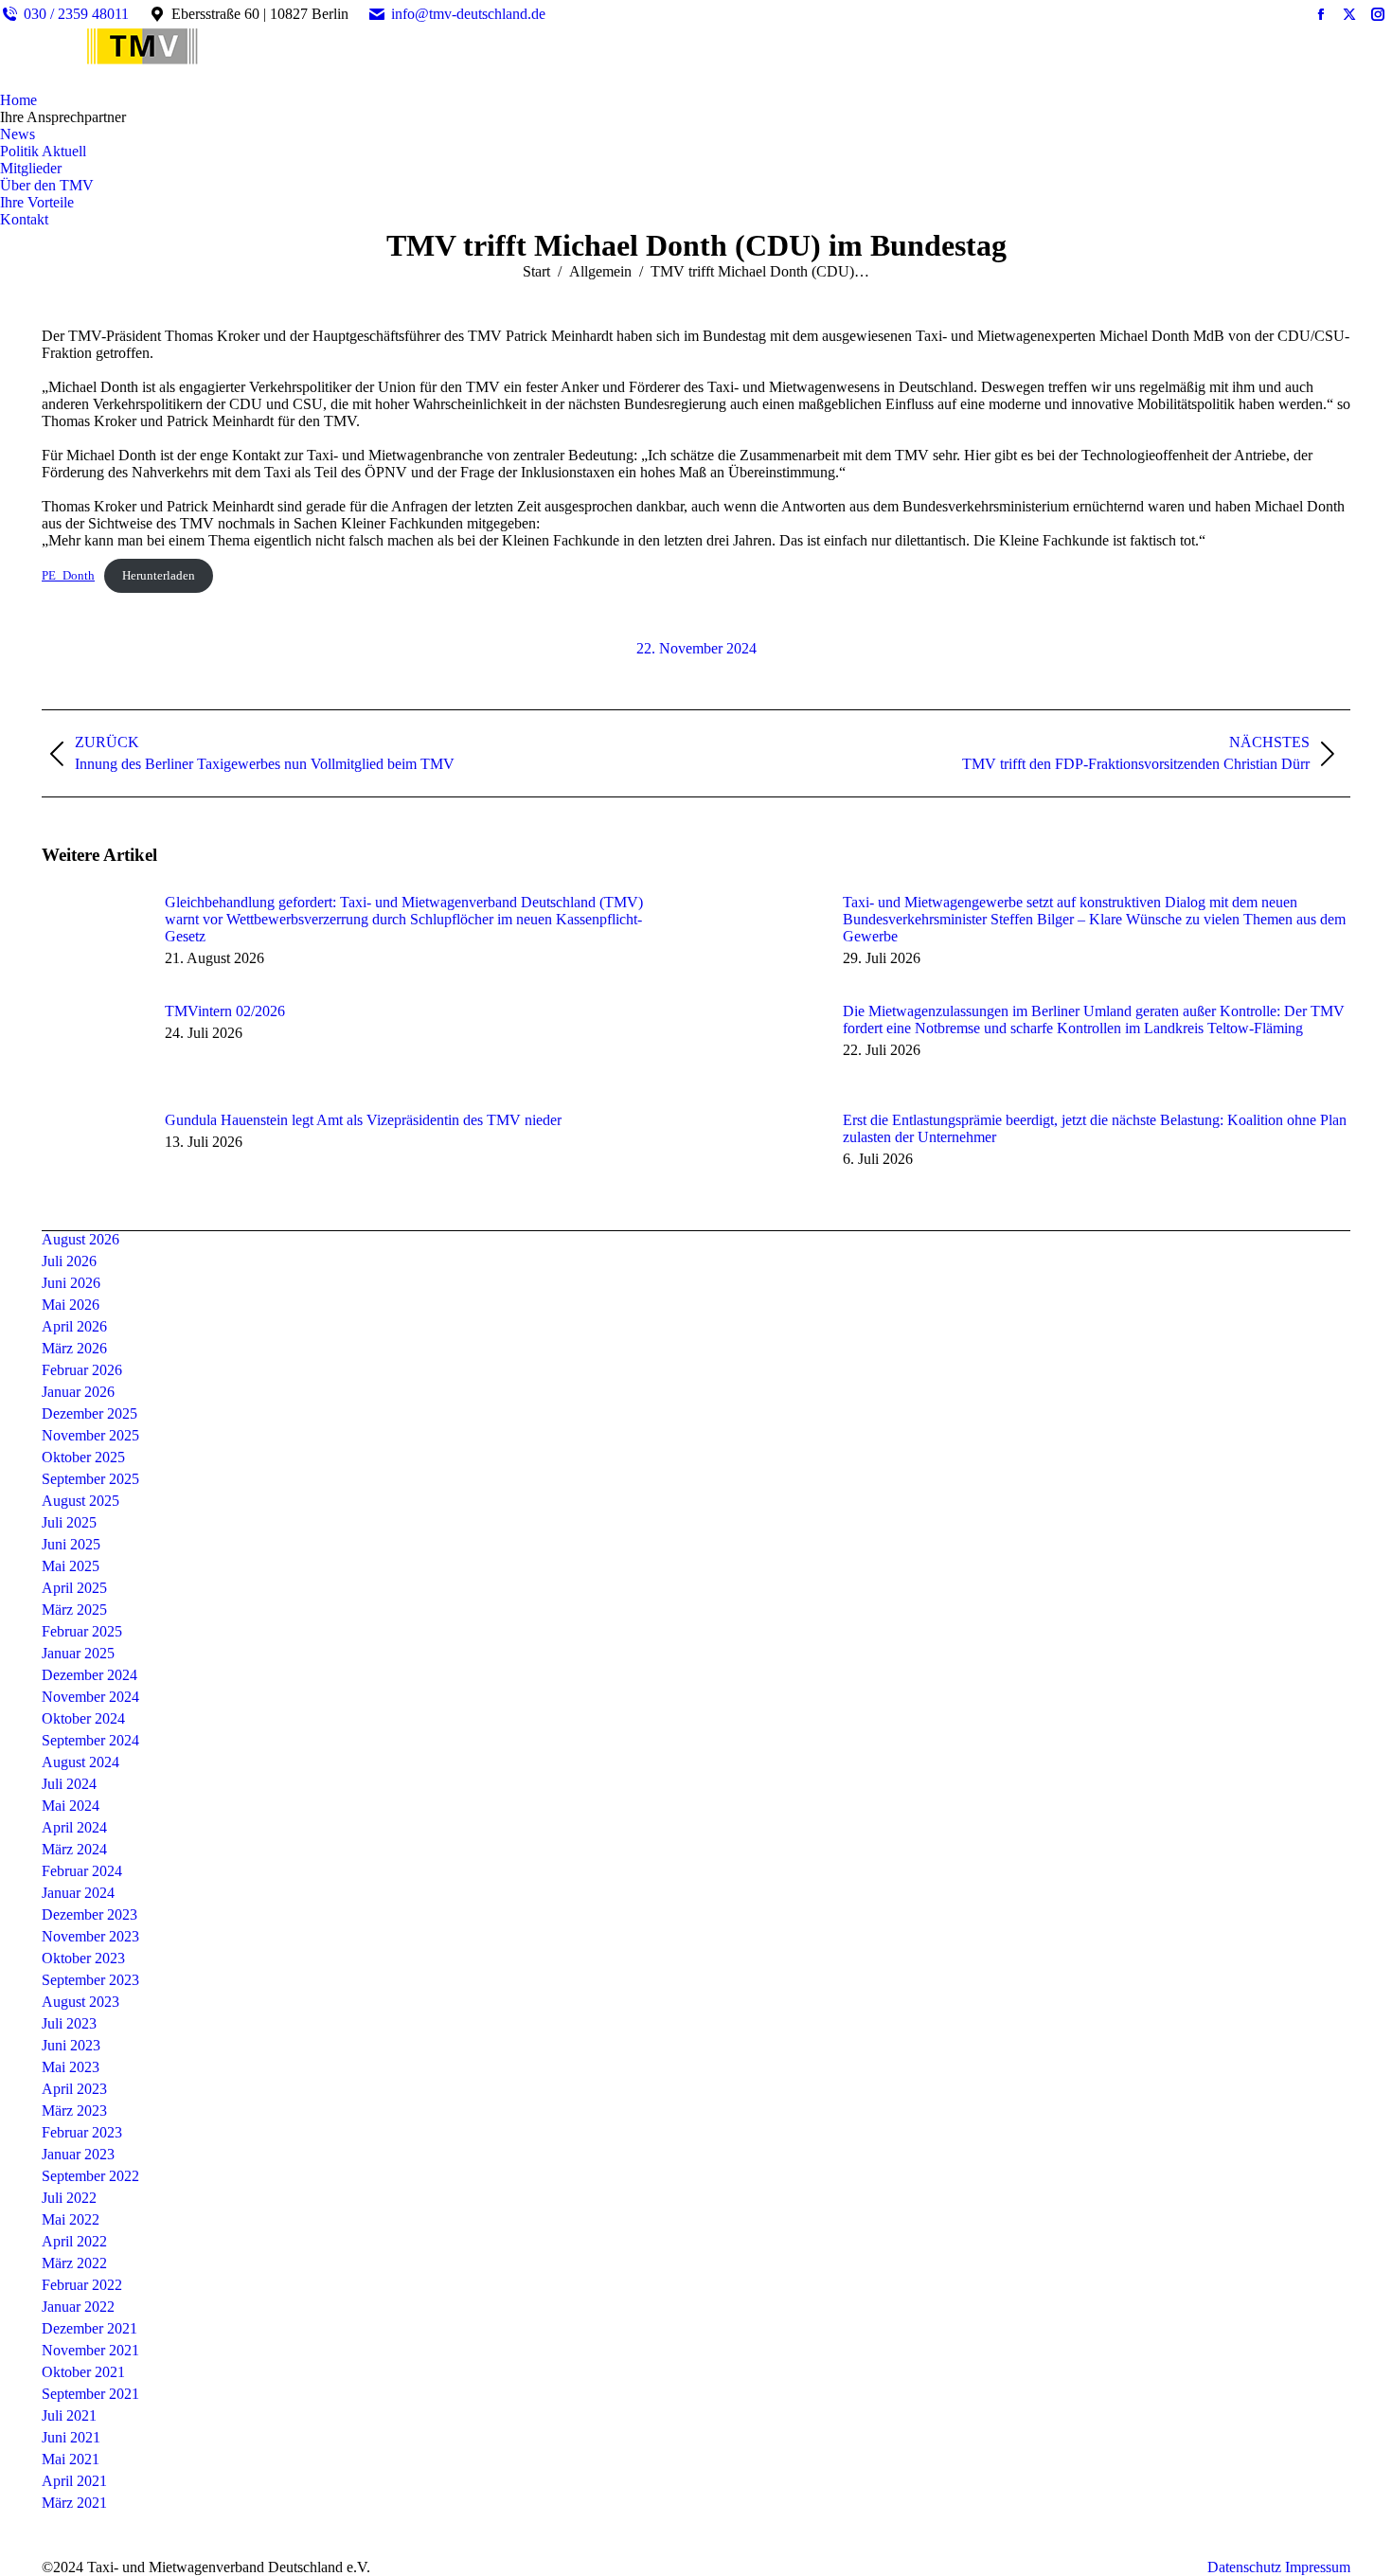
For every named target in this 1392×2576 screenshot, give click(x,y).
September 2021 (90, 2394)
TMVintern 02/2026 (225, 1011)
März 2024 (74, 1849)
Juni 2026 (71, 1283)
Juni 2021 (71, 2437)
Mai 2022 (71, 2219)
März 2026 (74, 1348)
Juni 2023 (71, 2045)
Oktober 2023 (83, 1958)
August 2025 (80, 1501)
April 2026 (74, 1326)
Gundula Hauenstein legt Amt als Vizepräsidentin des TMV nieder (363, 1120)
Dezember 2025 (89, 1413)
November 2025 (90, 1435)
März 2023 (74, 2111)
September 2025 (90, 1479)
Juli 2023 (69, 2023)
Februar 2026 (82, 1370)
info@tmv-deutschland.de (468, 14)
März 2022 (74, 2263)
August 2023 (80, 2002)
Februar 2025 (82, 1631)
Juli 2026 (69, 1261)
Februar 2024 (82, 1871)
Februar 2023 (82, 2132)
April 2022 (74, 2241)
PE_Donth (68, 576)
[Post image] (94, 937)
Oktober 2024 (83, 1718)
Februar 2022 (82, 2285)
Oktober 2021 (83, 2372)
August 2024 (80, 1762)
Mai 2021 (71, 2459)
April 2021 (74, 2481)
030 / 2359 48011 (76, 14)
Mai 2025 (71, 1566)
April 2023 (74, 2089)
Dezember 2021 (89, 2328)
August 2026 (80, 1239)
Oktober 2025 (83, 1457)
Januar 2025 (78, 1653)
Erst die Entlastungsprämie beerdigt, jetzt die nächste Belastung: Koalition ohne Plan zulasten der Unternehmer (1095, 1128)
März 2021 (74, 2503)
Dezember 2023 (89, 1914)
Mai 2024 (71, 1806)
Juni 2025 (71, 1544)
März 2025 (74, 1610)
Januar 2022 (78, 2307)
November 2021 (90, 2350)
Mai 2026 (71, 1305)
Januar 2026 (78, 1392)
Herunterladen (159, 576)
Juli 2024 (69, 1784)
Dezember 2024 (89, 1675)
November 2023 (90, 1936)
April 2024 (74, 1827)
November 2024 (90, 1697)
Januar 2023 (78, 2154)
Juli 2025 (69, 1522)
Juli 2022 (69, 2198)
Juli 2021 (69, 2415)
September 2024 (90, 1740)
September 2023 (90, 1980)
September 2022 (90, 2176)
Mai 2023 (71, 2067)
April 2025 (74, 1588)
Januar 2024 (78, 1893)
